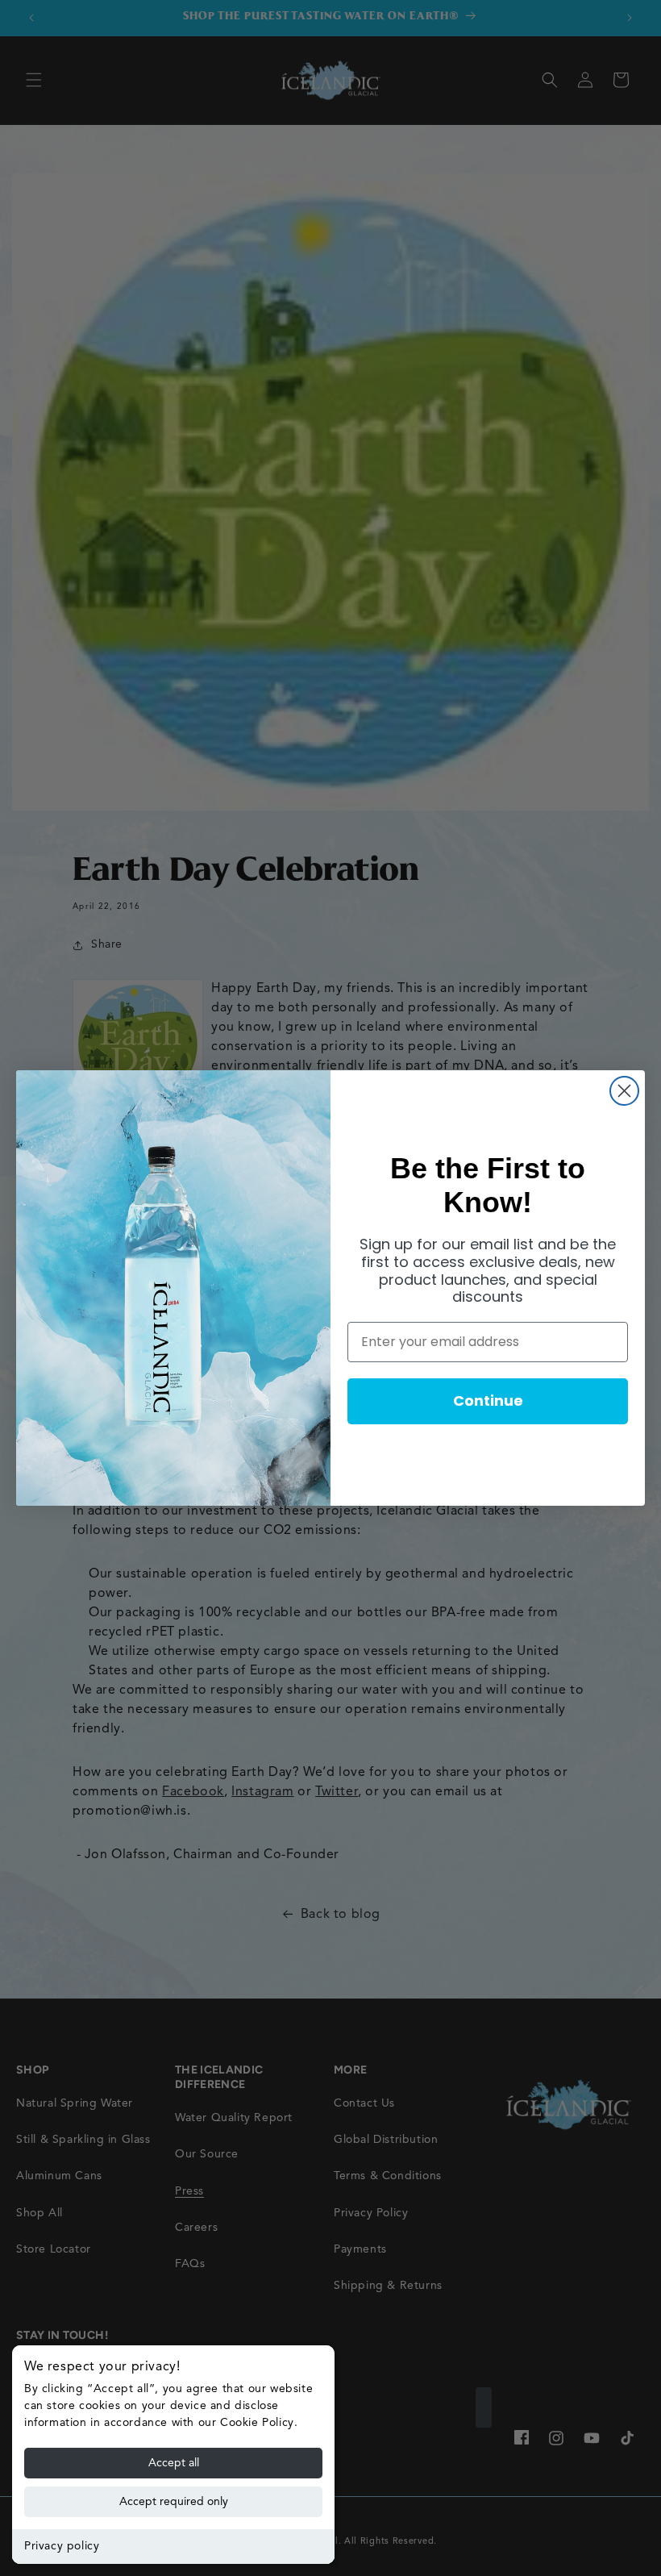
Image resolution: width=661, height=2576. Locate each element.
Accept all (174, 2463)
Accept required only (174, 2502)
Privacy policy (62, 2546)
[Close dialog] (624, 1091)
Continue (488, 1401)
